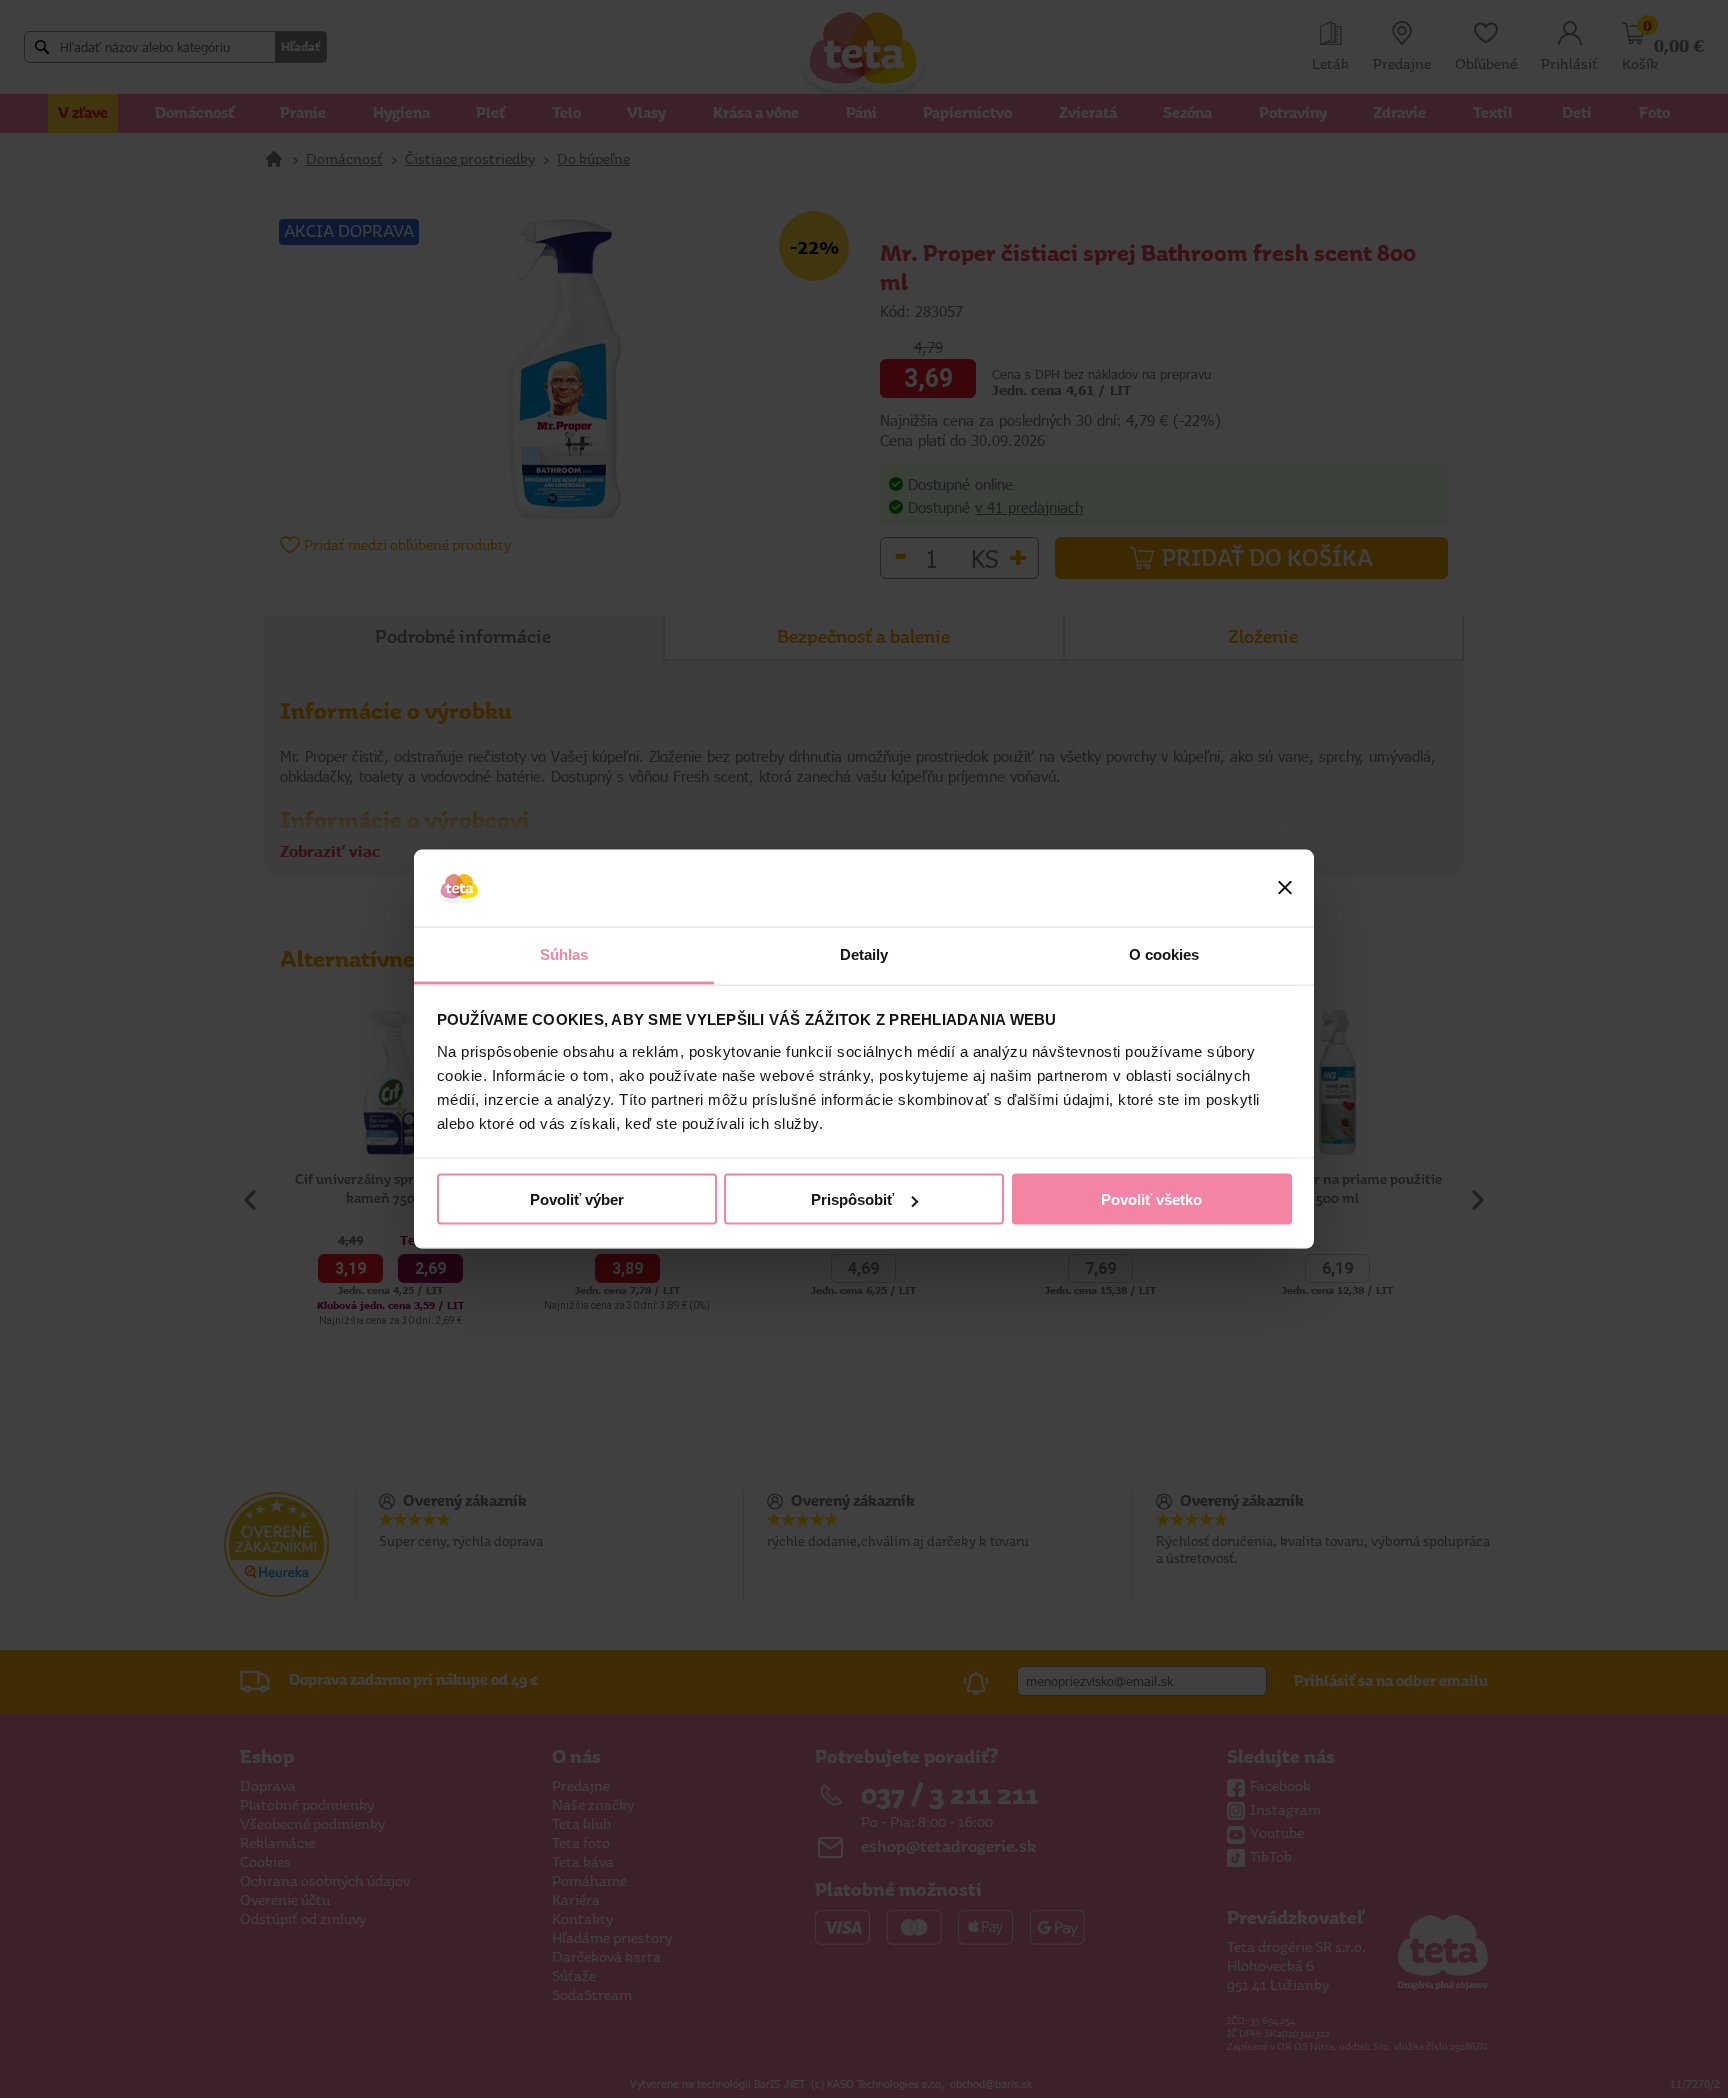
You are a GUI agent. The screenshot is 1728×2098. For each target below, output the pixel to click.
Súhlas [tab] (564, 953)
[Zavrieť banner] (1285, 888)
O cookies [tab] (1164, 953)
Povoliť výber (577, 1199)
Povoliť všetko (1151, 1199)
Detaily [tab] (864, 953)
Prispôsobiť (852, 1199)
